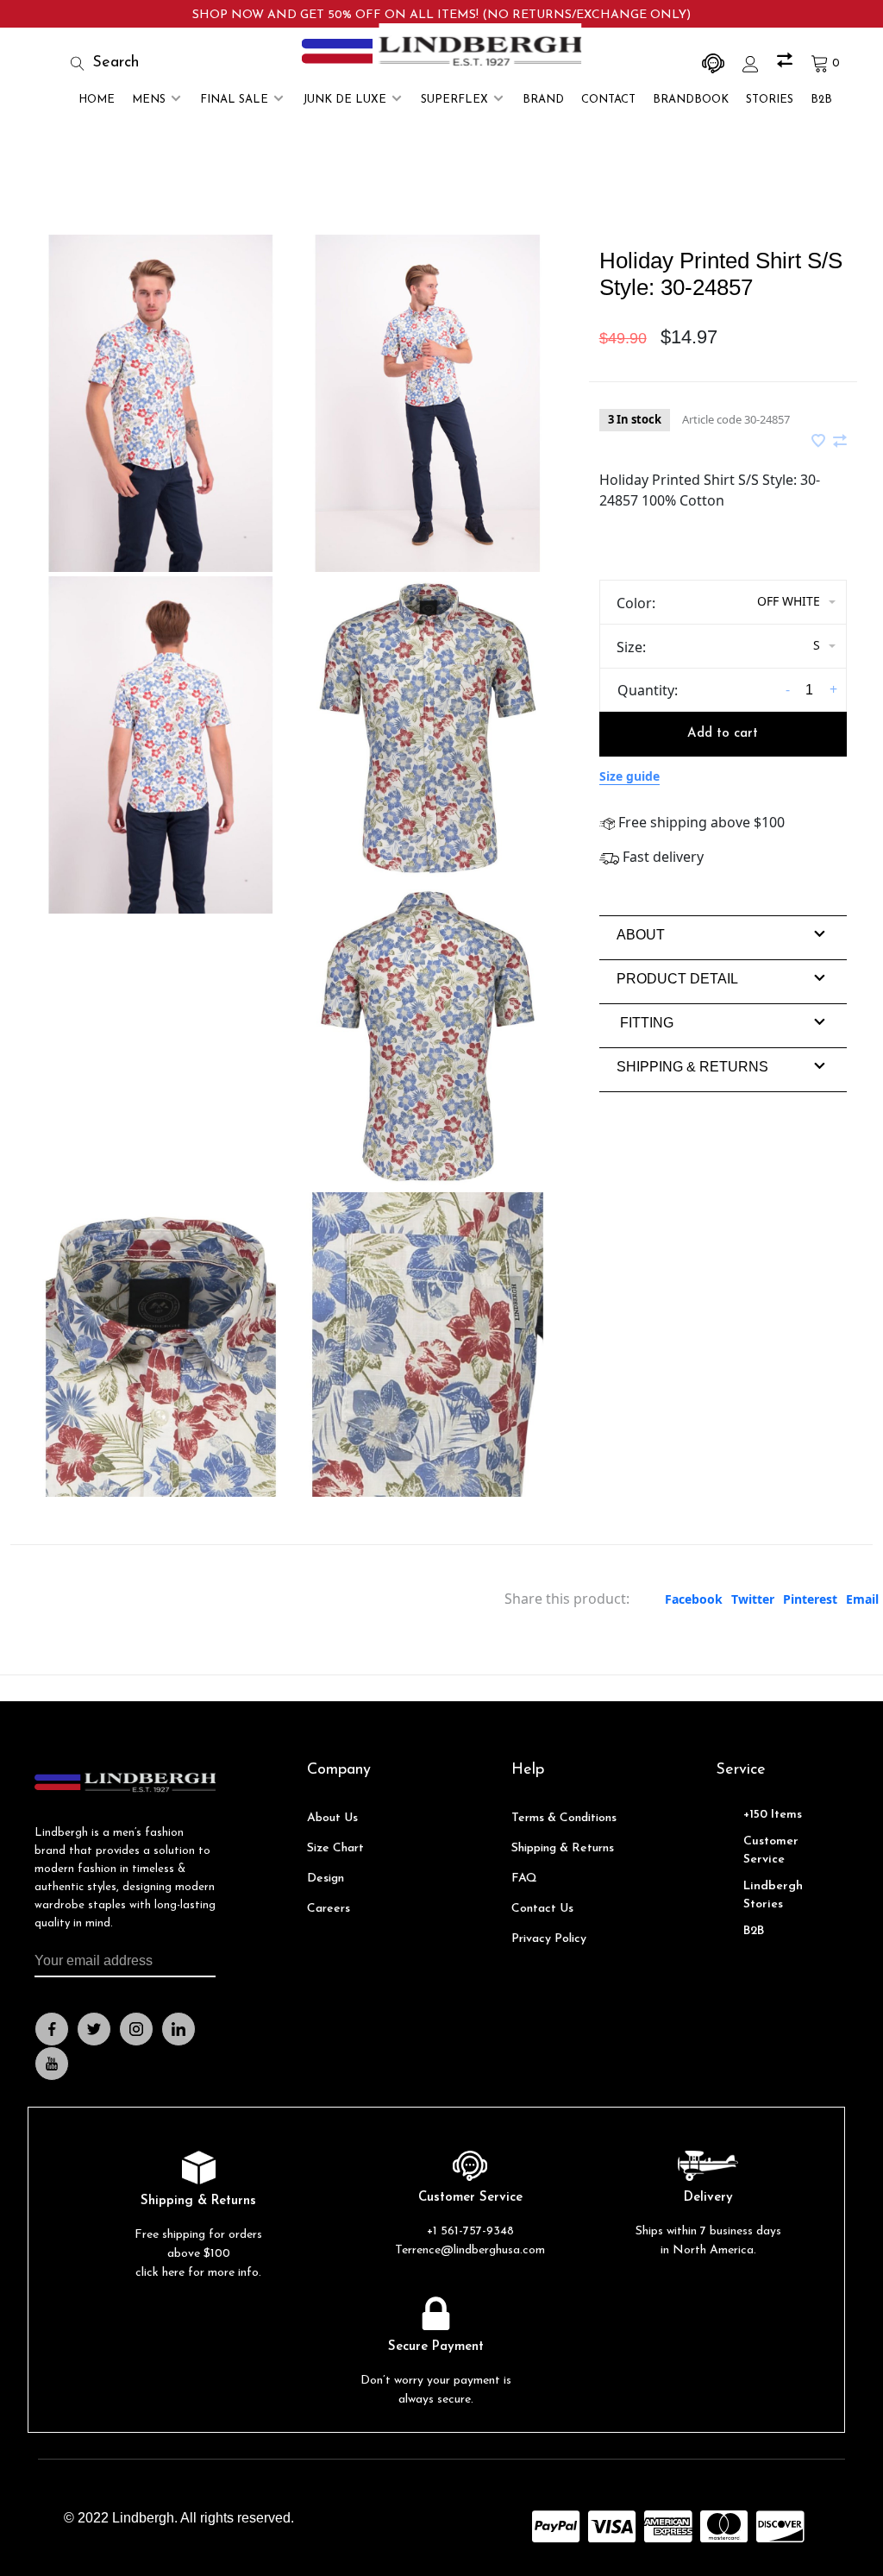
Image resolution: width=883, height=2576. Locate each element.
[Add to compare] (840, 442)
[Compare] (787, 63)
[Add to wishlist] (820, 442)
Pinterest (810, 1599)
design (326, 1879)
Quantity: (648, 690)
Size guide (629, 776)
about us (332, 1818)
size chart (335, 1848)
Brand (543, 100)
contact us (542, 1909)
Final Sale (234, 100)
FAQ (524, 1879)
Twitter (753, 1599)
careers (329, 1909)
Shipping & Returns (563, 1848)
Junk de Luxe (344, 100)
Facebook (694, 1599)
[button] (641, 935)
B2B (821, 100)
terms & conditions (564, 1818)
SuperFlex (454, 100)
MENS (149, 100)
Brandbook (691, 100)
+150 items (773, 1815)
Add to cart (723, 734)
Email (862, 1599)
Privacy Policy (549, 1939)
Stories (770, 100)
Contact (608, 100)
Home (97, 100)
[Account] (753, 63)
